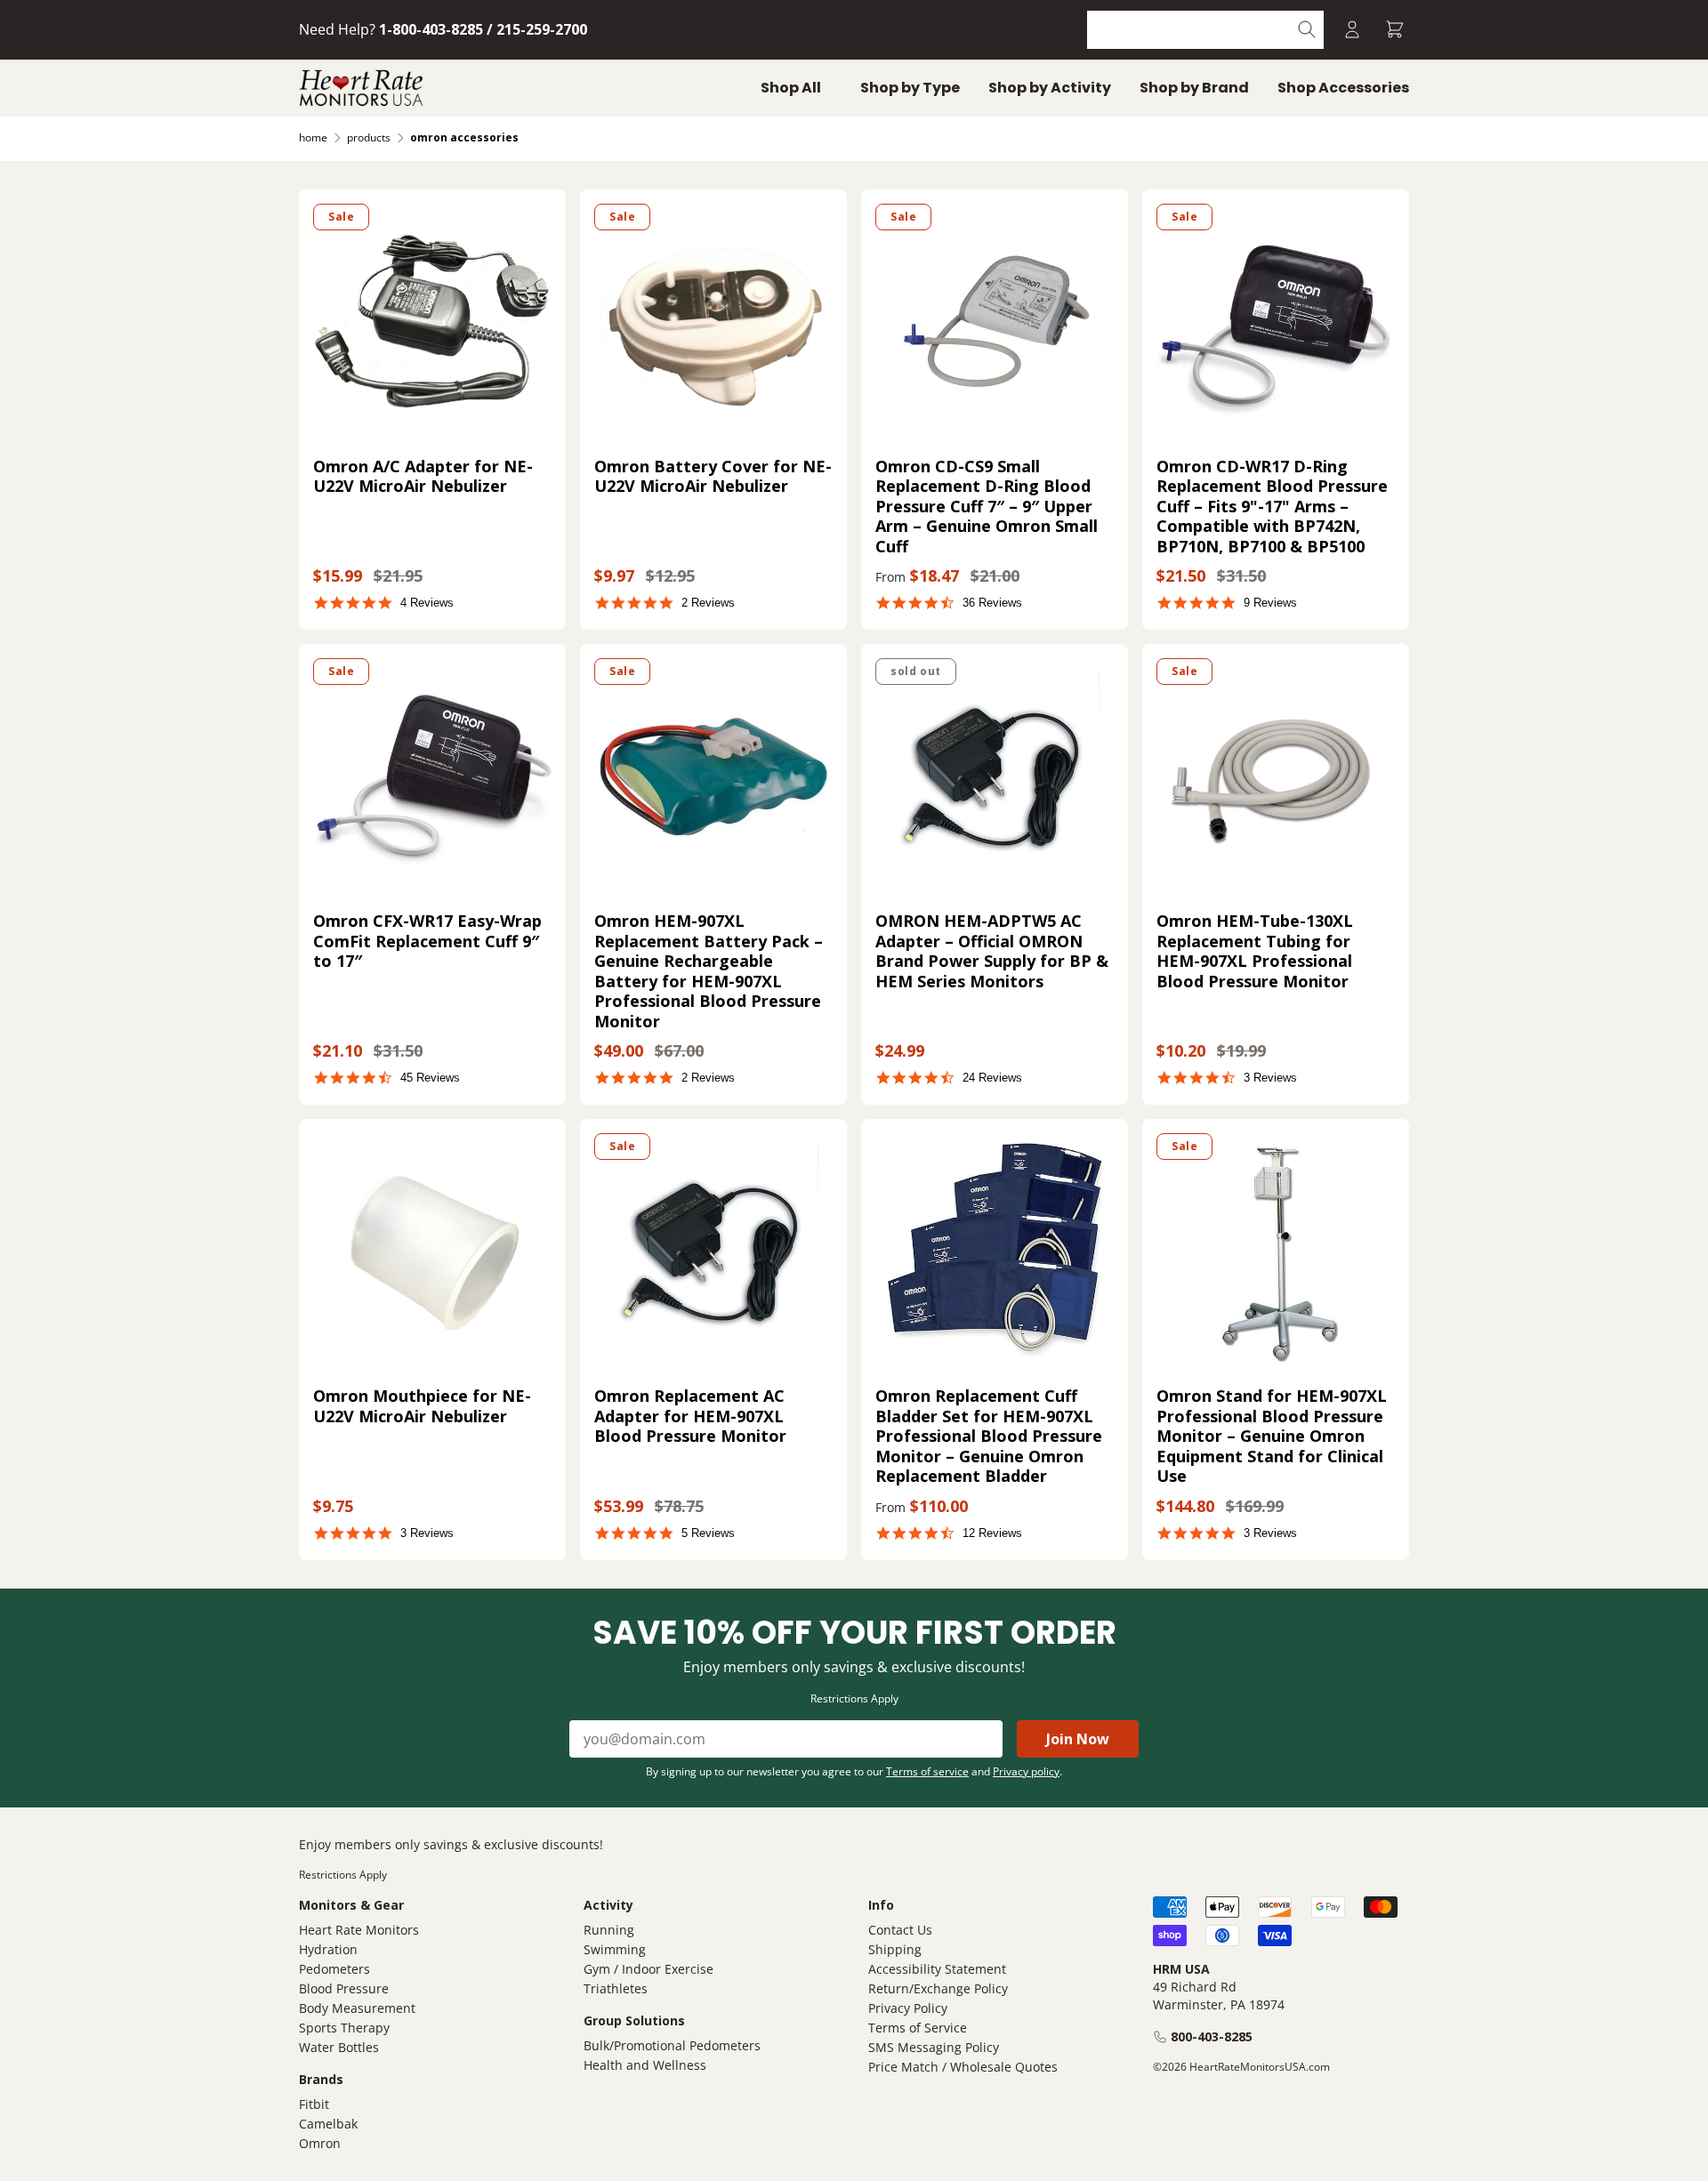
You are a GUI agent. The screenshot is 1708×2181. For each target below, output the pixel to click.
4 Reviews (427, 603)
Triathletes (616, 1988)
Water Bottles (339, 2047)
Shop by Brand (1194, 88)
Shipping (895, 1949)
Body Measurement (357, 2008)
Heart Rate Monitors (359, 1930)
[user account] (1352, 30)
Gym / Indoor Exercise (649, 1969)
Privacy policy (1026, 1771)
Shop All (791, 88)
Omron (320, 2143)
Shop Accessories (1343, 88)
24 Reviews (992, 1078)
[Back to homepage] (361, 88)
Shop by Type (910, 88)
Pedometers (334, 1969)
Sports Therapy (344, 2028)
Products (369, 137)
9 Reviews (1270, 603)
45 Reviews (430, 1078)
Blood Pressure (344, 1988)
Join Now (1078, 1739)
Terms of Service (918, 2028)
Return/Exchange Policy (938, 1988)
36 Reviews (992, 603)
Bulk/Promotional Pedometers (672, 2045)
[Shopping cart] (1395, 30)
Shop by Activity (1050, 88)
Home (313, 137)
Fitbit (314, 2104)
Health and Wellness (645, 2065)
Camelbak (328, 2124)
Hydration (328, 1949)
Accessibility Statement (937, 1969)
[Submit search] (1307, 30)
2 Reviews (708, 603)
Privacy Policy (908, 2008)
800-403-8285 (1212, 2036)
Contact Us (900, 1930)
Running (609, 1930)
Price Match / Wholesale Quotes (963, 2067)
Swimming (615, 1949)
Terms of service (927, 1771)
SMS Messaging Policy (934, 2047)
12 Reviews (992, 1533)
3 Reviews (1270, 1078)
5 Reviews (708, 1533)
